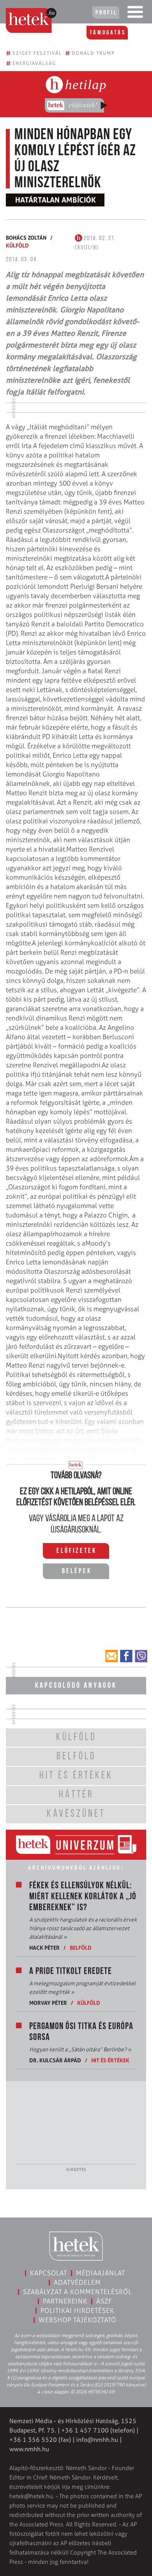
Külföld (17, 245)
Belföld (81, 1948)
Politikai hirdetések (77, 2311)
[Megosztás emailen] (111, 1656)
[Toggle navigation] (135, 14)
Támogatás (108, 33)
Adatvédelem (77, 2282)
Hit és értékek (110, 2060)
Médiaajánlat (101, 2273)
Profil (106, 13)
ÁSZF (104, 2301)
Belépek (77, 1572)
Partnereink (65, 2301)
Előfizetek (77, 1551)
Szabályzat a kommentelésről (77, 2292)
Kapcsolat (49, 2273)
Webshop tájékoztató (77, 2320)
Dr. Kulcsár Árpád (55, 2060)
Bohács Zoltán (26, 238)
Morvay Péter (48, 2003)
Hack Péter (44, 1948)
